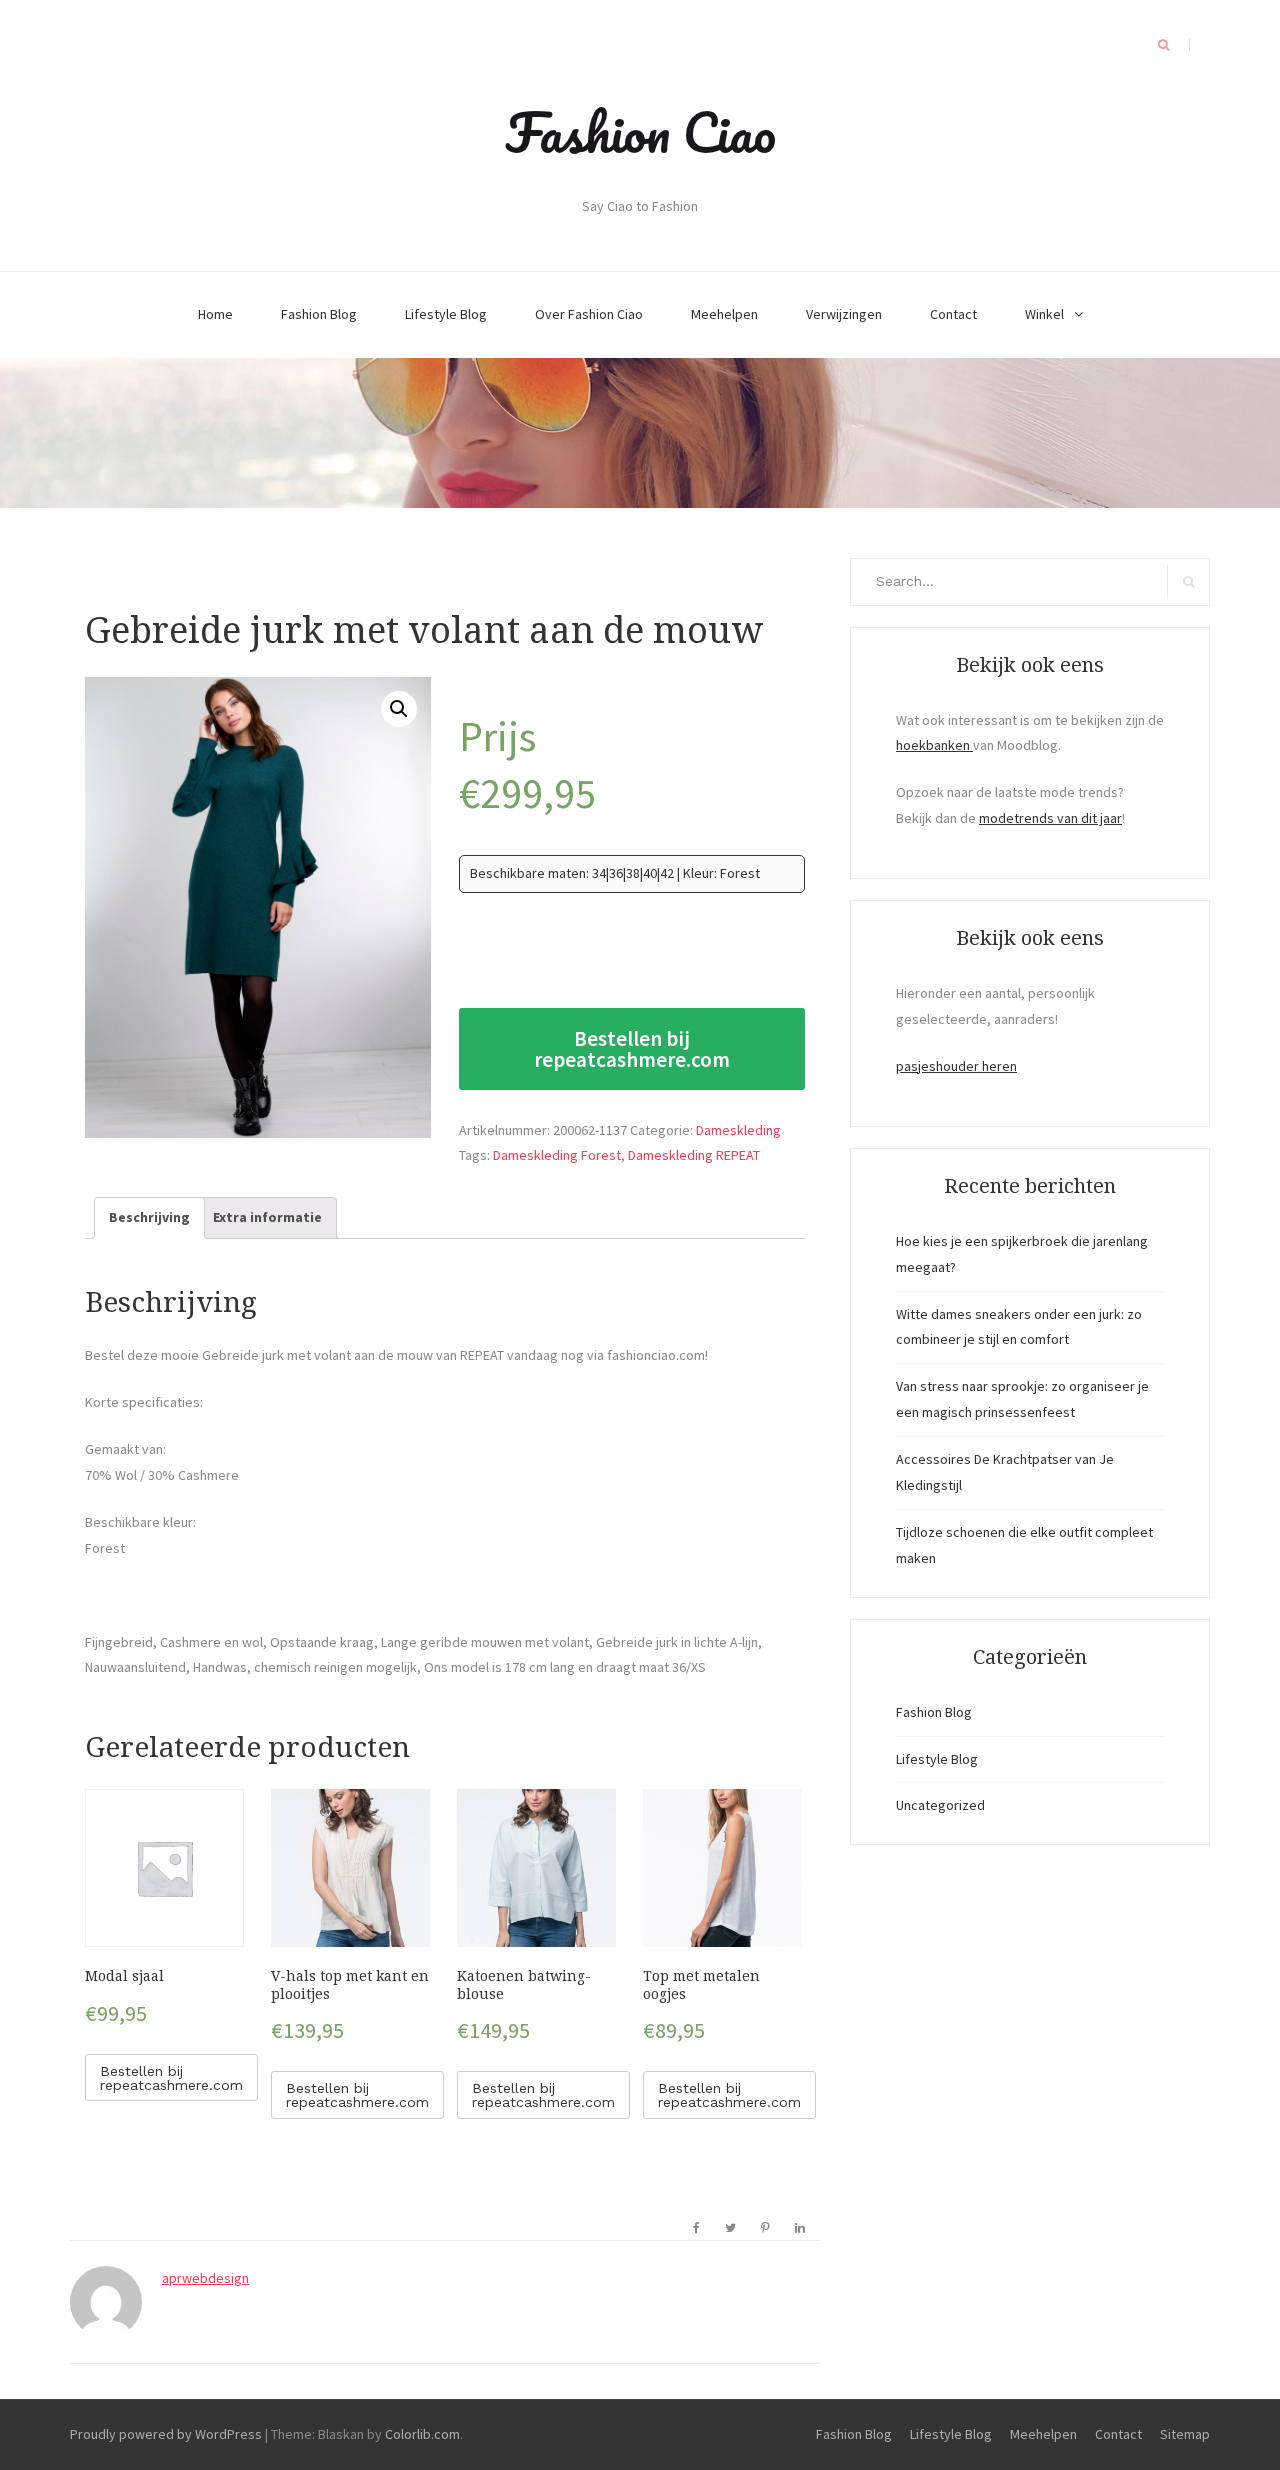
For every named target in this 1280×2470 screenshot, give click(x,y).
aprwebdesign (205, 2278)
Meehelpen (724, 314)
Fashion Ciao (640, 132)
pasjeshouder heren (956, 1066)
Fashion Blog (319, 314)
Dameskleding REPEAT (694, 1155)
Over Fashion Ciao (589, 314)
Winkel (1044, 314)
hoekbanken (934, 745)
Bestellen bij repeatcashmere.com (632, 1049)
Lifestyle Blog (446, 314)
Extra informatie (267, 1217)
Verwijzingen (844, 314)
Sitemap (1185, 2434)
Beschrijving (149, 1217)
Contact (953, 314)
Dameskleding (738, 1130)
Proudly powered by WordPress (166, 2434)
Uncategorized (940, 1805)
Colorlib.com (422, 2434)
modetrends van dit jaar (1050, 818)
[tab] (149, 1218)
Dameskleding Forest (557, 1155)
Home (215, 314)
